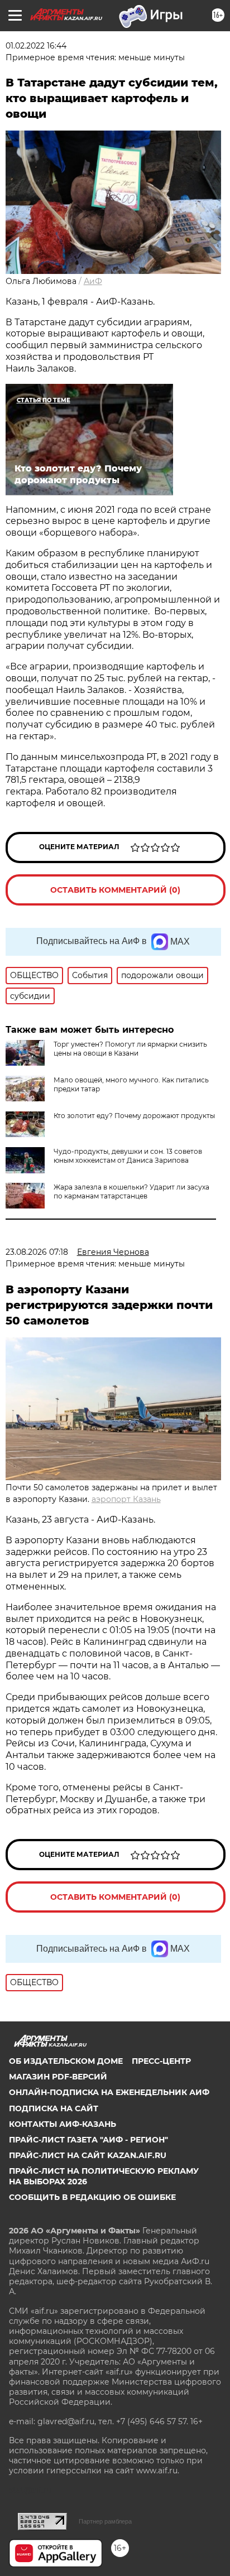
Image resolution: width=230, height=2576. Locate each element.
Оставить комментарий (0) (115, 890)
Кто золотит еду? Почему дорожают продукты (134, 1116)
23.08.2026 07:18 (37, 1252)
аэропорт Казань (126, 1499)
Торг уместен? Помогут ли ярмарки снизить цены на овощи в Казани (130, 1049)
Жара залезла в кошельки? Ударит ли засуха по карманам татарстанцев (131, 1191)
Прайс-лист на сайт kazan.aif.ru (88, 2155)
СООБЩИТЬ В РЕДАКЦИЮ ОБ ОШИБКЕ (92, 2197)
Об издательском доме (66, 2061)
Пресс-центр (161, 2061)
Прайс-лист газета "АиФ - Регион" (88, 2140)
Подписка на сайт (54, 2108)
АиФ (93, 281)
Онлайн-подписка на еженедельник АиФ (109, 2092)
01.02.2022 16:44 (36, 46)
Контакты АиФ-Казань (63, 2124)
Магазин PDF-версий (58, 2077)
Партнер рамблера (105, 2521)
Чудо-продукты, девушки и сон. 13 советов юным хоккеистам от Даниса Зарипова (128, 1156)
